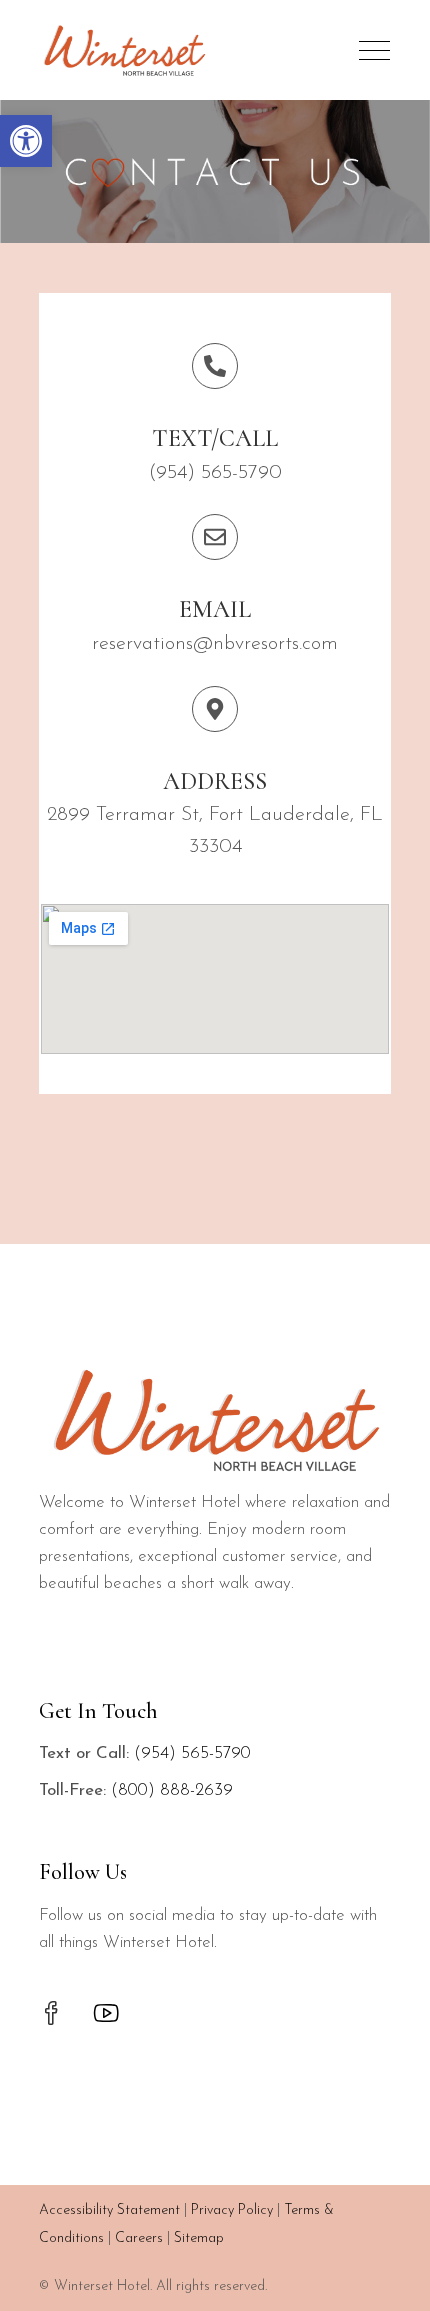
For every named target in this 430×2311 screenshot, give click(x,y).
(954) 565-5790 (192, 1753)
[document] (215, 1753)
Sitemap (199, 2238)
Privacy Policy (232, 2210)
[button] (26, 141)
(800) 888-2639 (172, 1790)
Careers (139, 2238)
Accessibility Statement (109, 2210)
